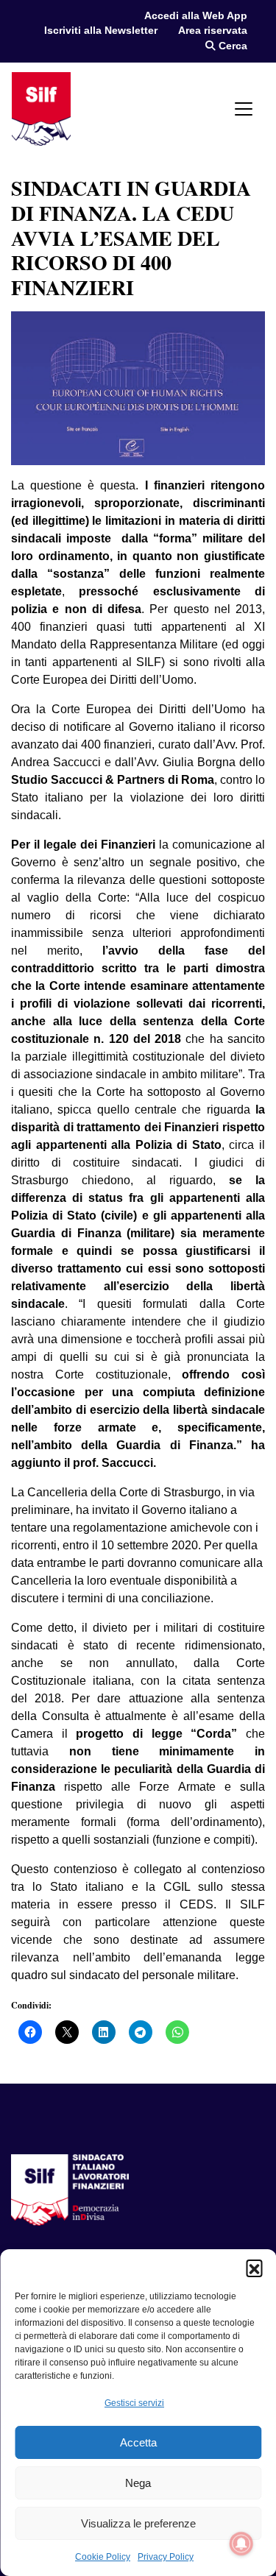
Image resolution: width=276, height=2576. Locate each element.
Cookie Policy (103, 2557)
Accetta (138, 2442)
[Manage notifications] (241, 2544)
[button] (254, 2268)
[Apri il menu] (244, 109)
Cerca (231, 46)
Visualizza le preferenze (138, 2523)
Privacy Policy (166, 2557)
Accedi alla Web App (196, 16)
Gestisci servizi (134, 2403)
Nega (138, 2483)
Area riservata (213, 31)
